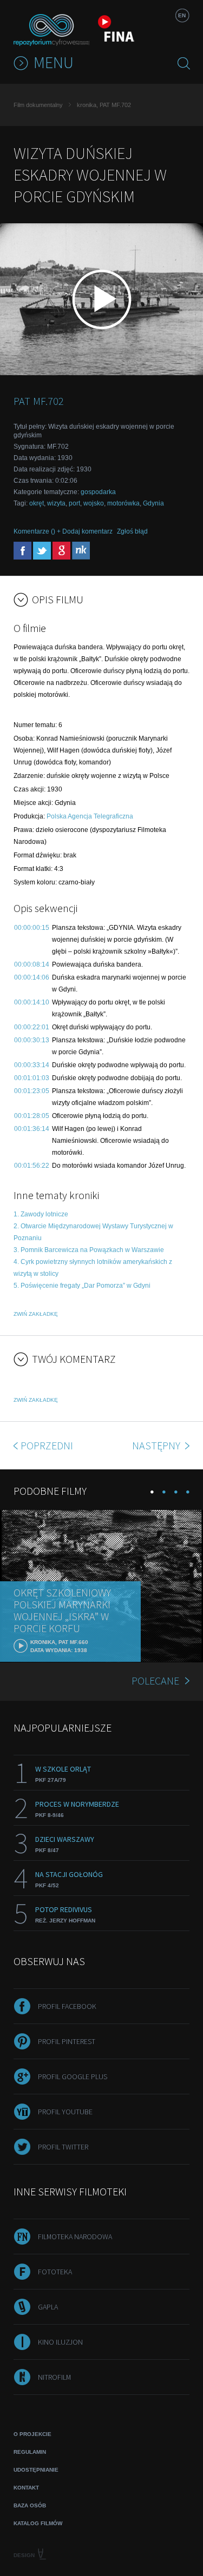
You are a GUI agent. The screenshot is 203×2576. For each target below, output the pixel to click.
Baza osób (30, 2505)
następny (157, 1445)
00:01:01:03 (32, 1078)
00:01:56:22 (32, 1166)
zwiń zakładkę (36, 1314)
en (182, 15)
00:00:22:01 (32, 1027)
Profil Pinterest (67, 2041)
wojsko (94, 503)
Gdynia (153, 503)
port (74, 503)
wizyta (56, 503)
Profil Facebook (67, 2006)
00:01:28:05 (32, 1116)
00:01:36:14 (32, 1129)
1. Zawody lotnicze (41, 1214)
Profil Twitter (63, 2147)
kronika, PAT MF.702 (104, 105)
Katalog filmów (38, 2523)
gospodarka (98, 492)
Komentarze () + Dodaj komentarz (63, 531)
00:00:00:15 (32, 928)
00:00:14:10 (32, 1002)
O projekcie (32, 2434)
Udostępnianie (36, 2470)
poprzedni (47, 1445)
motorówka (123, 503)
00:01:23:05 (32, 1091)
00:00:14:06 (32, 977)
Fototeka (55, 2272)
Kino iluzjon (60, 2342)
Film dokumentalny (38, 105)
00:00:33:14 (32, 1065)
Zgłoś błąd (132, 531)
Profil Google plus (73, 2076)
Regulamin (30, 2452)
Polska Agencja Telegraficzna (90, 816)
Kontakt (26, 2488)
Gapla (48, 2307)
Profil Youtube (65, 2112)
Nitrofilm (54, 2377)
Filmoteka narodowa (75, 2236)
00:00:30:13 (32, 1040)
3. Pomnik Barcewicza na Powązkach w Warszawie (89, 1250)
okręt (37, 503)
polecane (155, 1680)
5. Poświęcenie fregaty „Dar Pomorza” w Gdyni (82, 1286)
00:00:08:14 (32, 964)
